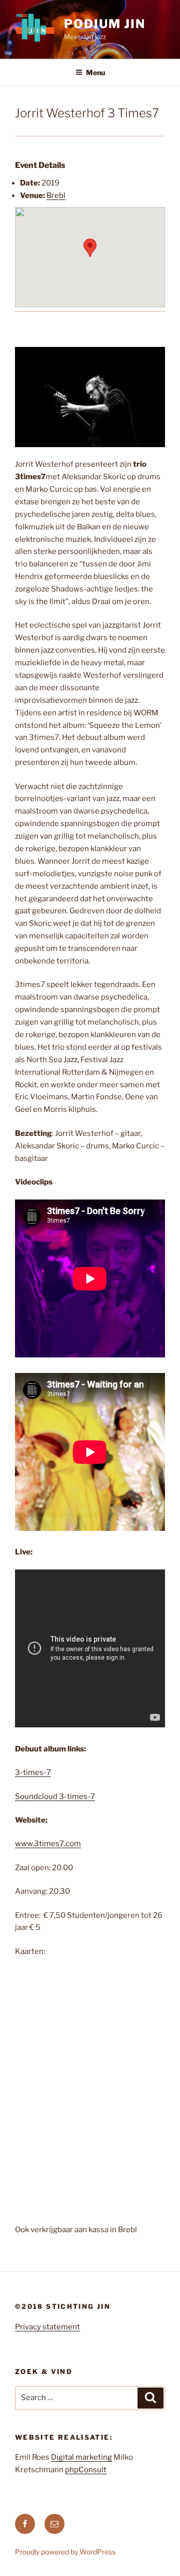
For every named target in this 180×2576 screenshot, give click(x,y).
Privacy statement (47, 2327)
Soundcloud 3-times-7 (55, 1797)
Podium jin (105, 24)
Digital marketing (81, 2457)
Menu (95, 72)
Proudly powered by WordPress (65, 2552)
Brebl (56, 195)
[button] (90, 248)
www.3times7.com (48, 1844)
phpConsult (86, 2470)
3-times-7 (33, 1772)
